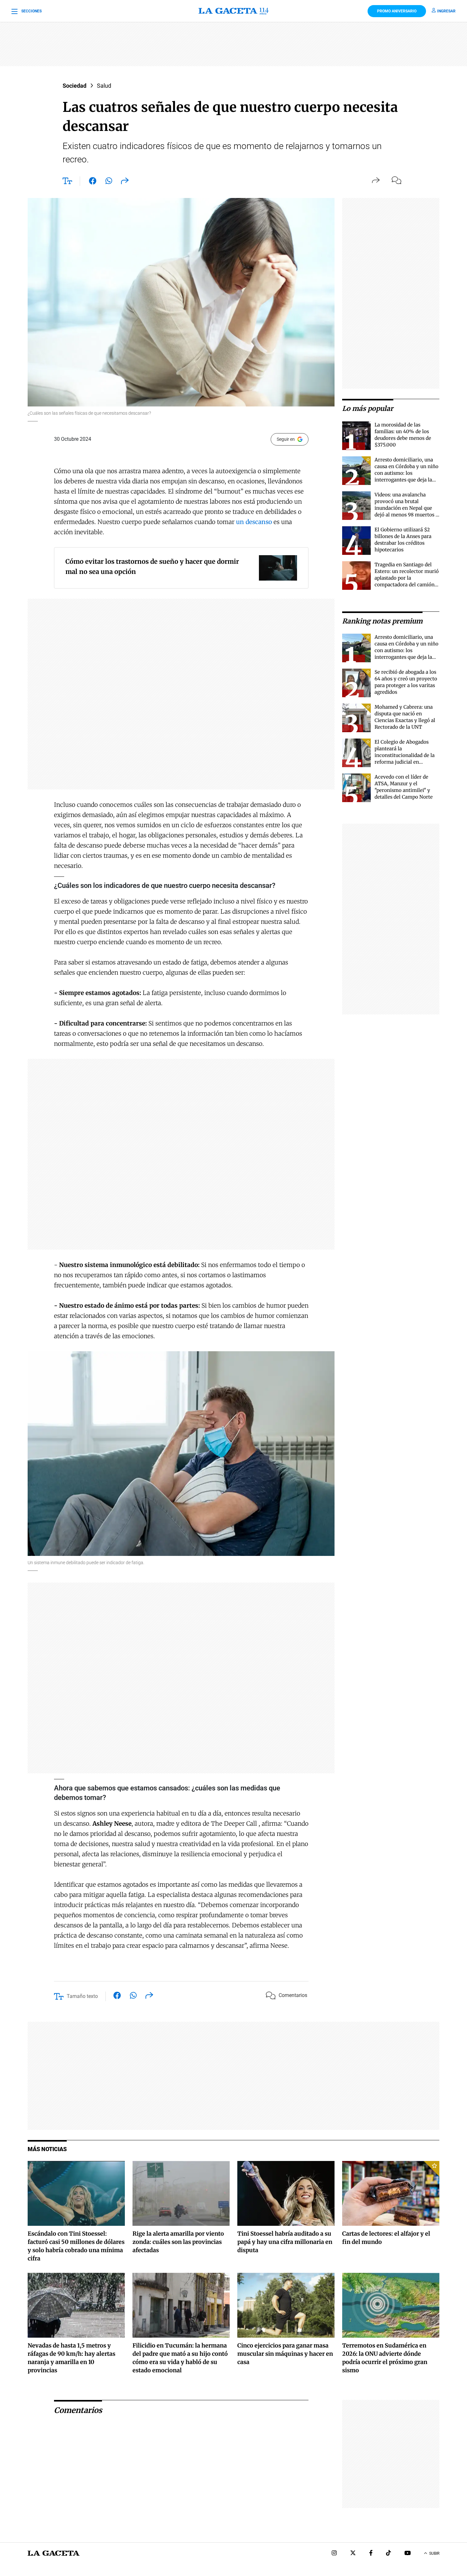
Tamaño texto (82, 1996)
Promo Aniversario (397, 11)
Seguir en (286, 439)
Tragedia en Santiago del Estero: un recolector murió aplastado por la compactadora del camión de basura (407, 578)
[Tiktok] (389, 2554)
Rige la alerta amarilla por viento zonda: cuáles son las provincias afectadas (178, 2242)
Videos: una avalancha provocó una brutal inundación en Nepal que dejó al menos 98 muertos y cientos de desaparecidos (406, 508)
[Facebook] (371, 2554)
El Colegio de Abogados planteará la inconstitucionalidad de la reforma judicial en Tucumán (405, 755)
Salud (104, 86)
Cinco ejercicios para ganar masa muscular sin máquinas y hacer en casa (285, 2354)
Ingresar (446, 11)
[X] (353, 2554)
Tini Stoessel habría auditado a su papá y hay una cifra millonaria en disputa (285, 2242)
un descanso (254, 522)
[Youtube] (408, 2554)
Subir (434, 2553)
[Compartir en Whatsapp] (109, 182)
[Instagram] (334, 2554)
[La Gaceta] (233, 11)
